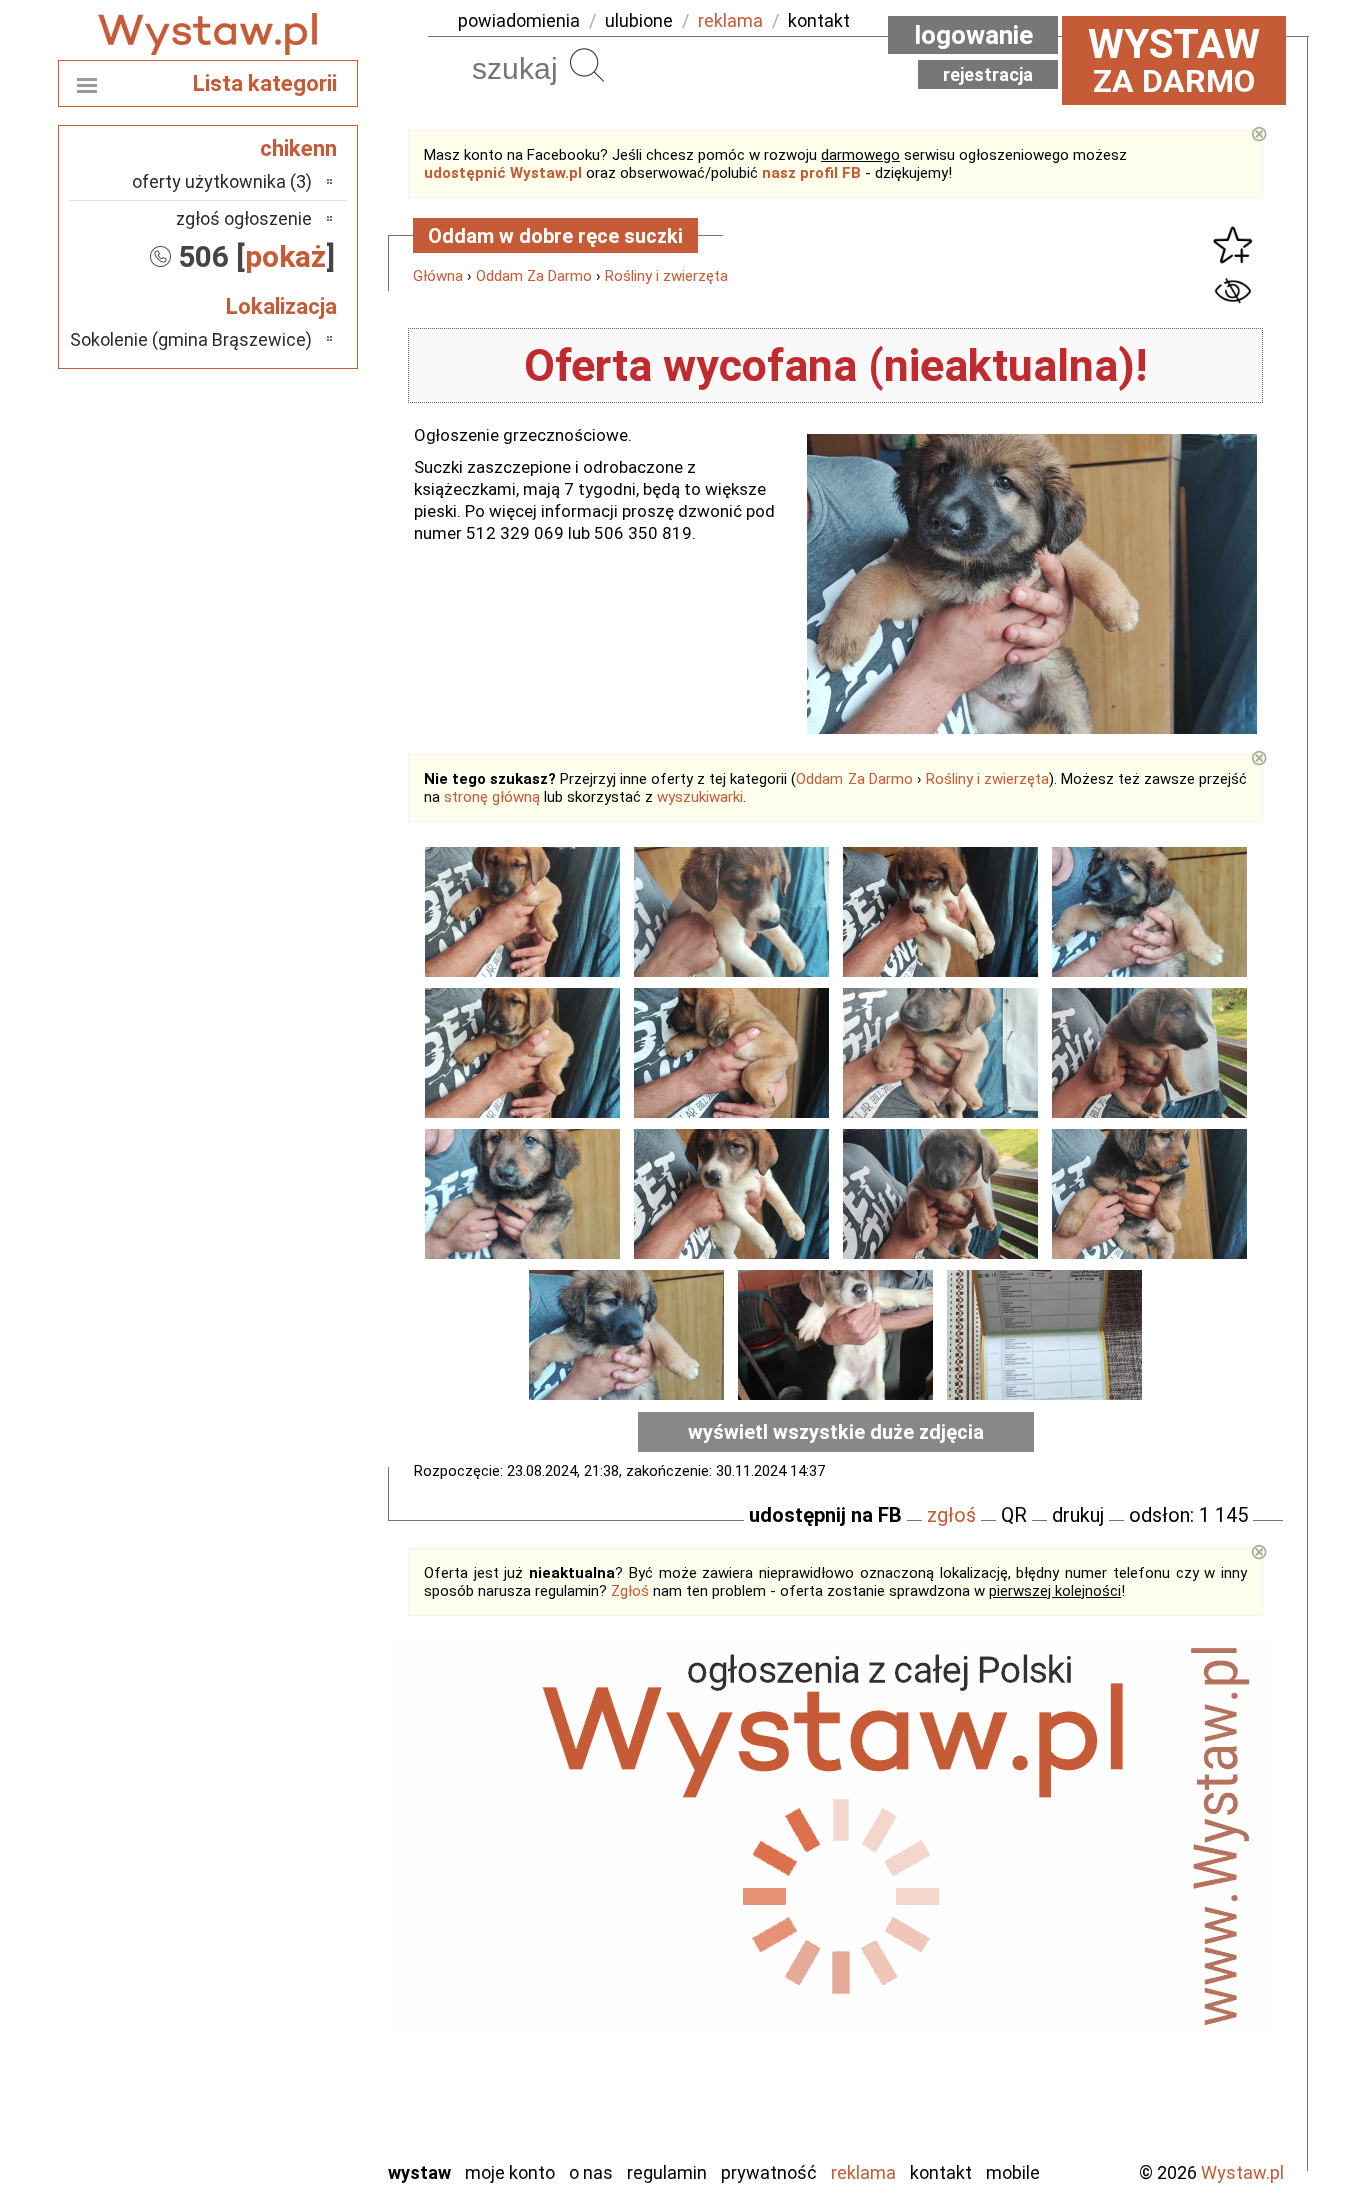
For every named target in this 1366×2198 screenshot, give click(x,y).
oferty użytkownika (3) (222, 181)
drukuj (1078, 1515)
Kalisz (290, 1873)
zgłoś (951, 1515)
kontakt (819, 20)
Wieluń (288, 2089)
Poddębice (272, 1981)
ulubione (639, 20)
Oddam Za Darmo (534, 276)
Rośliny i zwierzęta (666, 276)
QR (1014, 1515)
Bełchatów (272, 1792)
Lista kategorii (265, 83)
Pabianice (277, 1927)
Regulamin (667, 2172)
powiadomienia (519, 20)
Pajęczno (278, 1954)
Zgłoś (630, 1591)
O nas (591, 2172)
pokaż (285, 256)
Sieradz (285, 2008)
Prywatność (769, 2172)
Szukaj (587, 65)
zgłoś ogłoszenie (244, 218)
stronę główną (492, 797)
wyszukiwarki (700, 797)
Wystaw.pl (1242, 2172)
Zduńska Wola (262, 2143)
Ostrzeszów (268, 1900)
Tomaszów (272, 2035)
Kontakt (941, 2172)
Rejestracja (988, 74)
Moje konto (510, 2172)
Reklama (863, 2172)
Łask (294, 1819)
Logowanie (973, 35)
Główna (438, 276)
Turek (291, 2062)
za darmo (1174, 60)
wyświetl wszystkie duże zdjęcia (836, 1432)
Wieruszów (273, 2116)
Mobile (1013, 2172)
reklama (730, 20)
